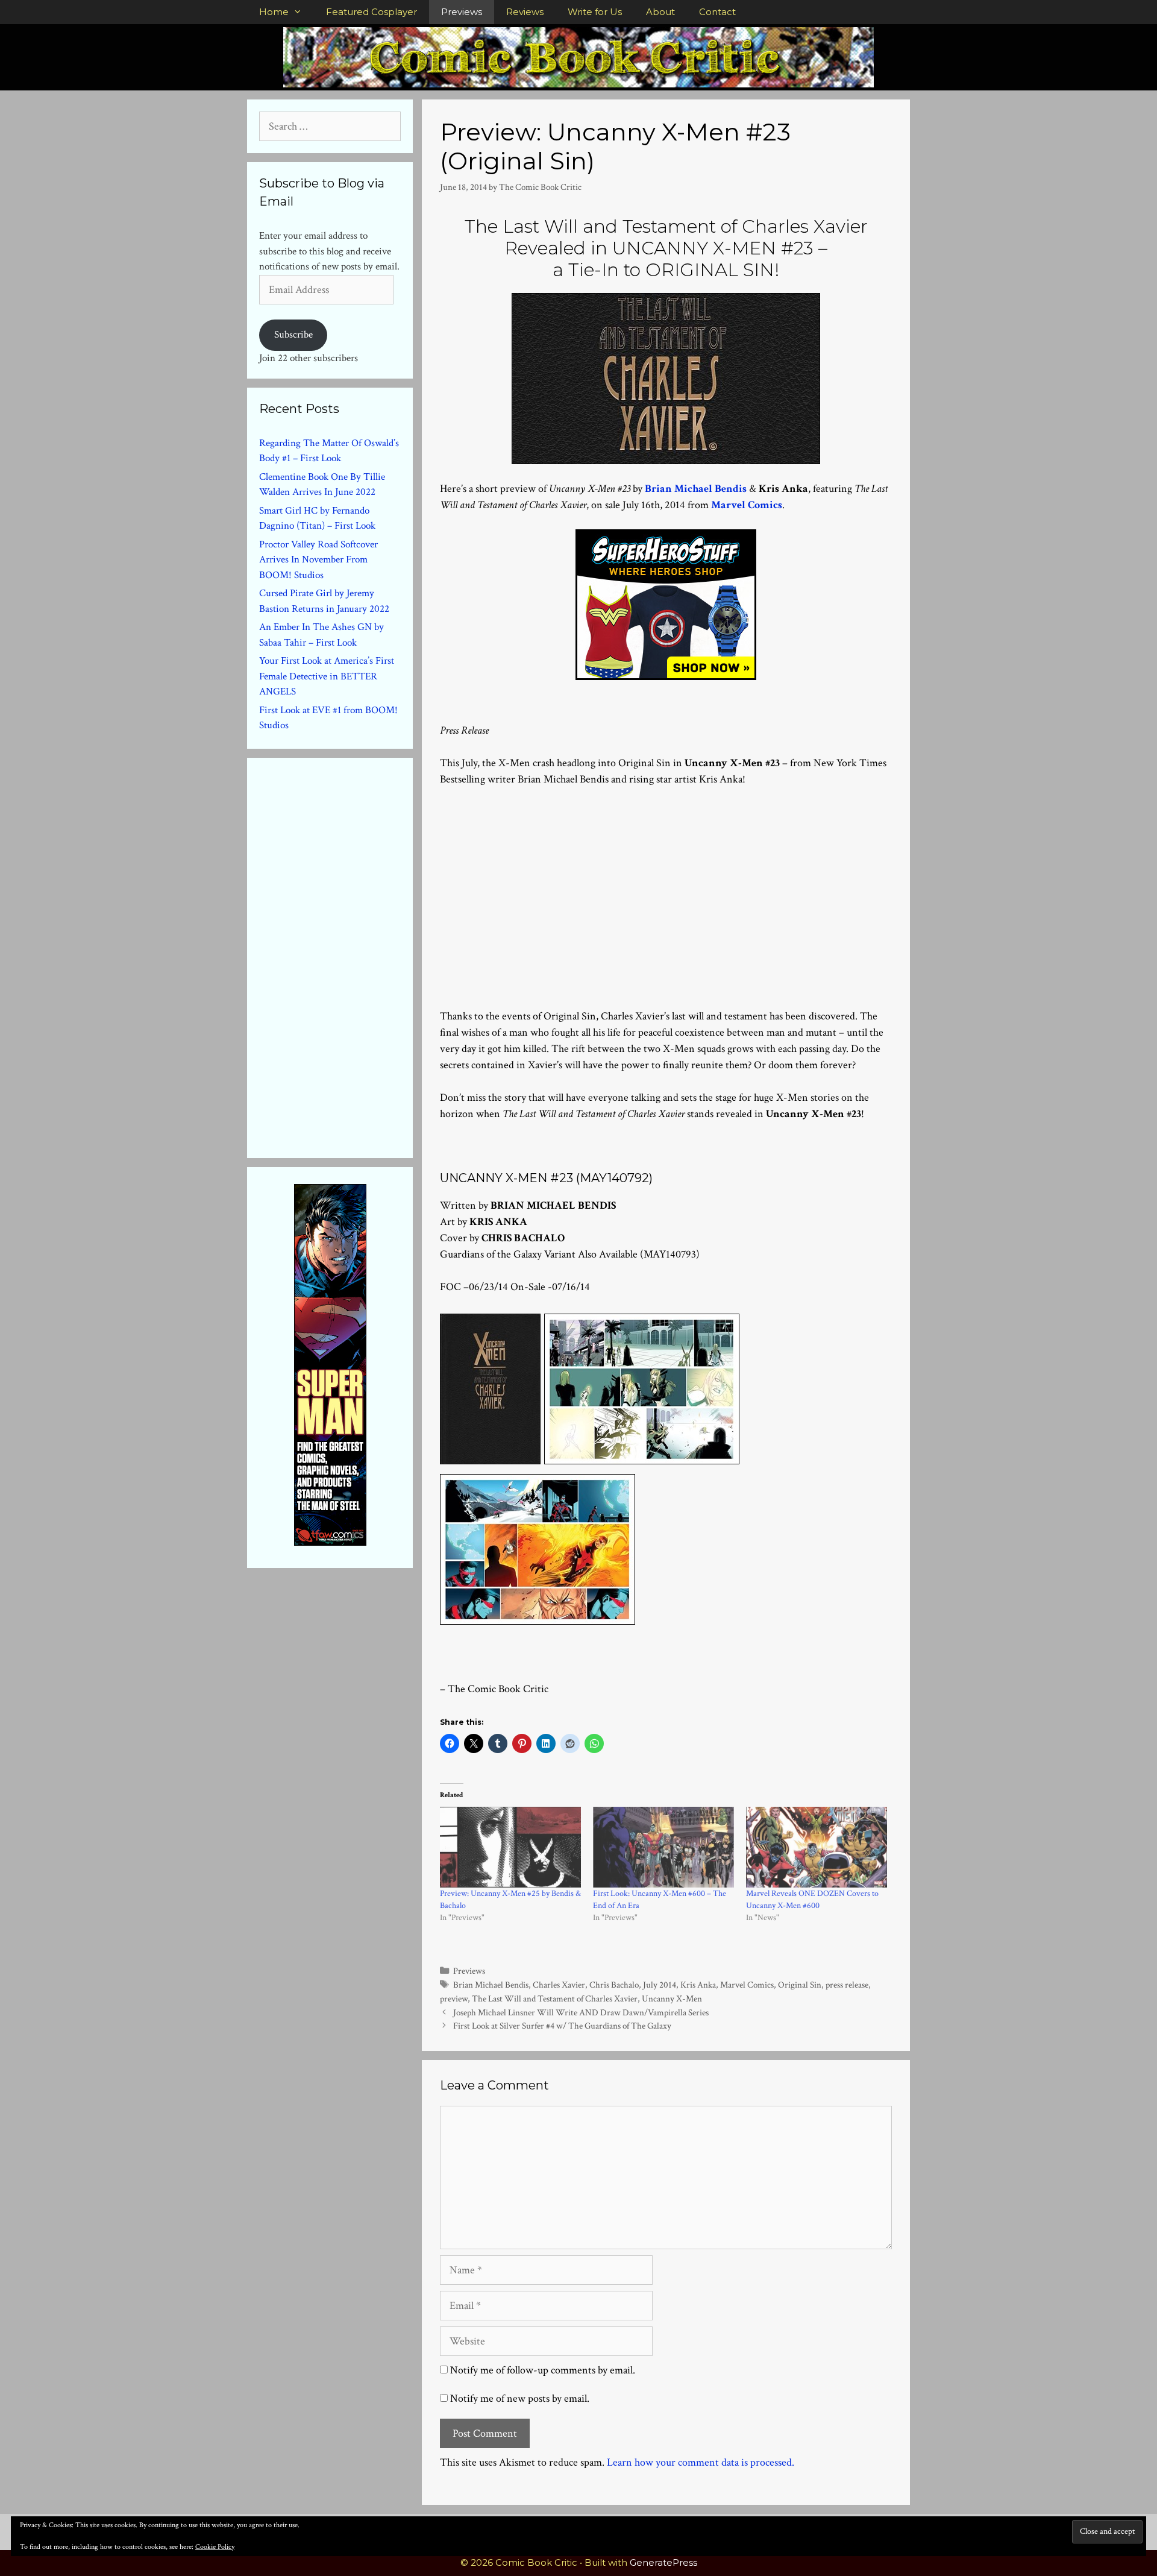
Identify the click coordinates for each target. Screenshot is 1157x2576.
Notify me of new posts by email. (520, 2398)
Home (274, 12)
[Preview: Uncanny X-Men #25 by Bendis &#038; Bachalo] (510, 1847)
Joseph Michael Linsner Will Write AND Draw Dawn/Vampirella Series (581, 2012)
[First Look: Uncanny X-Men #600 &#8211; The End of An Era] (663, 1847)
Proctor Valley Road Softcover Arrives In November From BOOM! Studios (318, 560)
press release (847, 1985)
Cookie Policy (215, 2547)
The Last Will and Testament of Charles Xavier (555, 1998)
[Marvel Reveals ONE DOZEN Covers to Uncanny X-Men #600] (817, 1847)
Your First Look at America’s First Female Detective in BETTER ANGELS (327, 676)
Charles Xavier (559, 1985)
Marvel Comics (747, 505)
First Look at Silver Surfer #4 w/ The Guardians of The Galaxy (562, 2026)
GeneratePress (663, 2562)
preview (454, 1998)
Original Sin (800, 1985)
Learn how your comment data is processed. (701, 2462)
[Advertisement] (666, 879)
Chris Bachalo (614, 1985)
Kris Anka (698, 1985)
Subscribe (293, 335)
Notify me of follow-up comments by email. (543, 2370)
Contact (717, 12)
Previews (462, 12)
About (660, 12)
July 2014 (660, 1985)
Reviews (525, 12)
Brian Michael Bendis (696, 489)
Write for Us (595, 12)
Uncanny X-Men (672, 1998)
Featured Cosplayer (372, 12)
